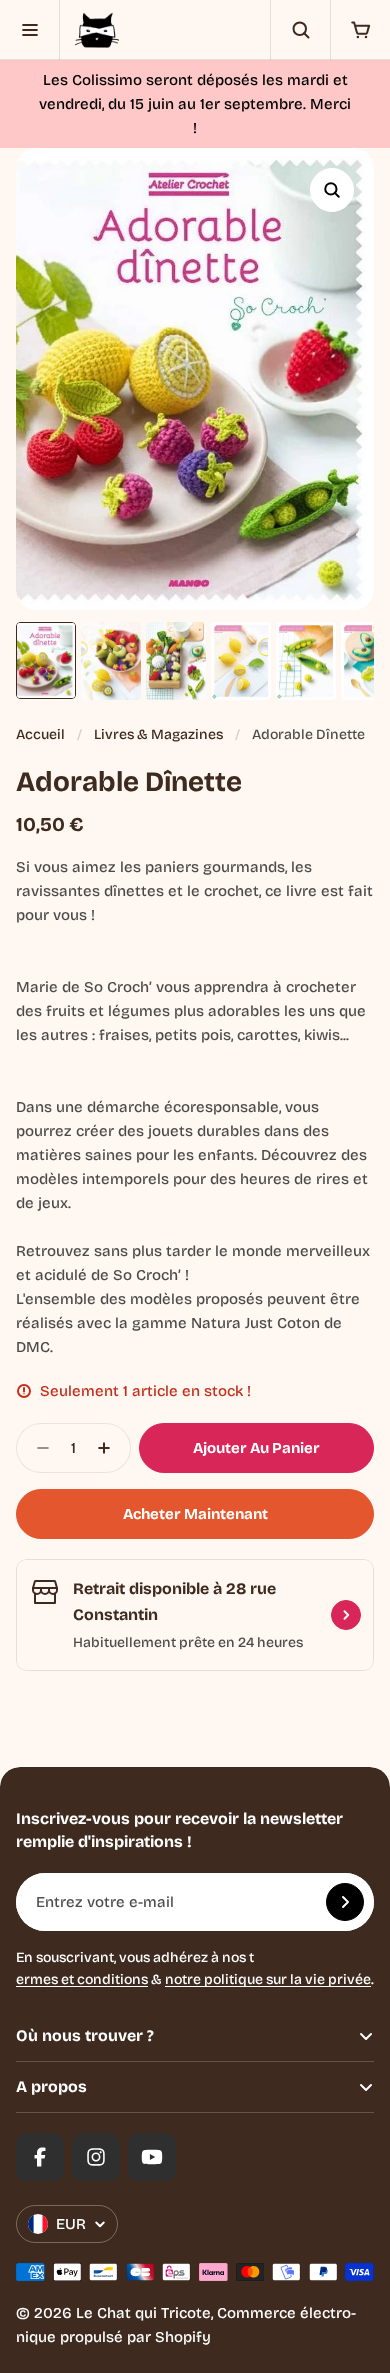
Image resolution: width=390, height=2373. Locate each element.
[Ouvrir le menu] (30, 30)
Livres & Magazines (158, 734)
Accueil (40, 734)
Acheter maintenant (195, 1514)
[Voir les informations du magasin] (346, 1615)
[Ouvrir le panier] (360, 30)
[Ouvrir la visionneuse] (332, 190)
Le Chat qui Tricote (143, 2313)
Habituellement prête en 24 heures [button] (188, 1642)
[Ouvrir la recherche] (300, 30)
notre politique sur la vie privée (268, 1979)
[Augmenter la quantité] (110, 1448)
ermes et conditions (82, 1979)
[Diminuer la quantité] (37, 1448)
